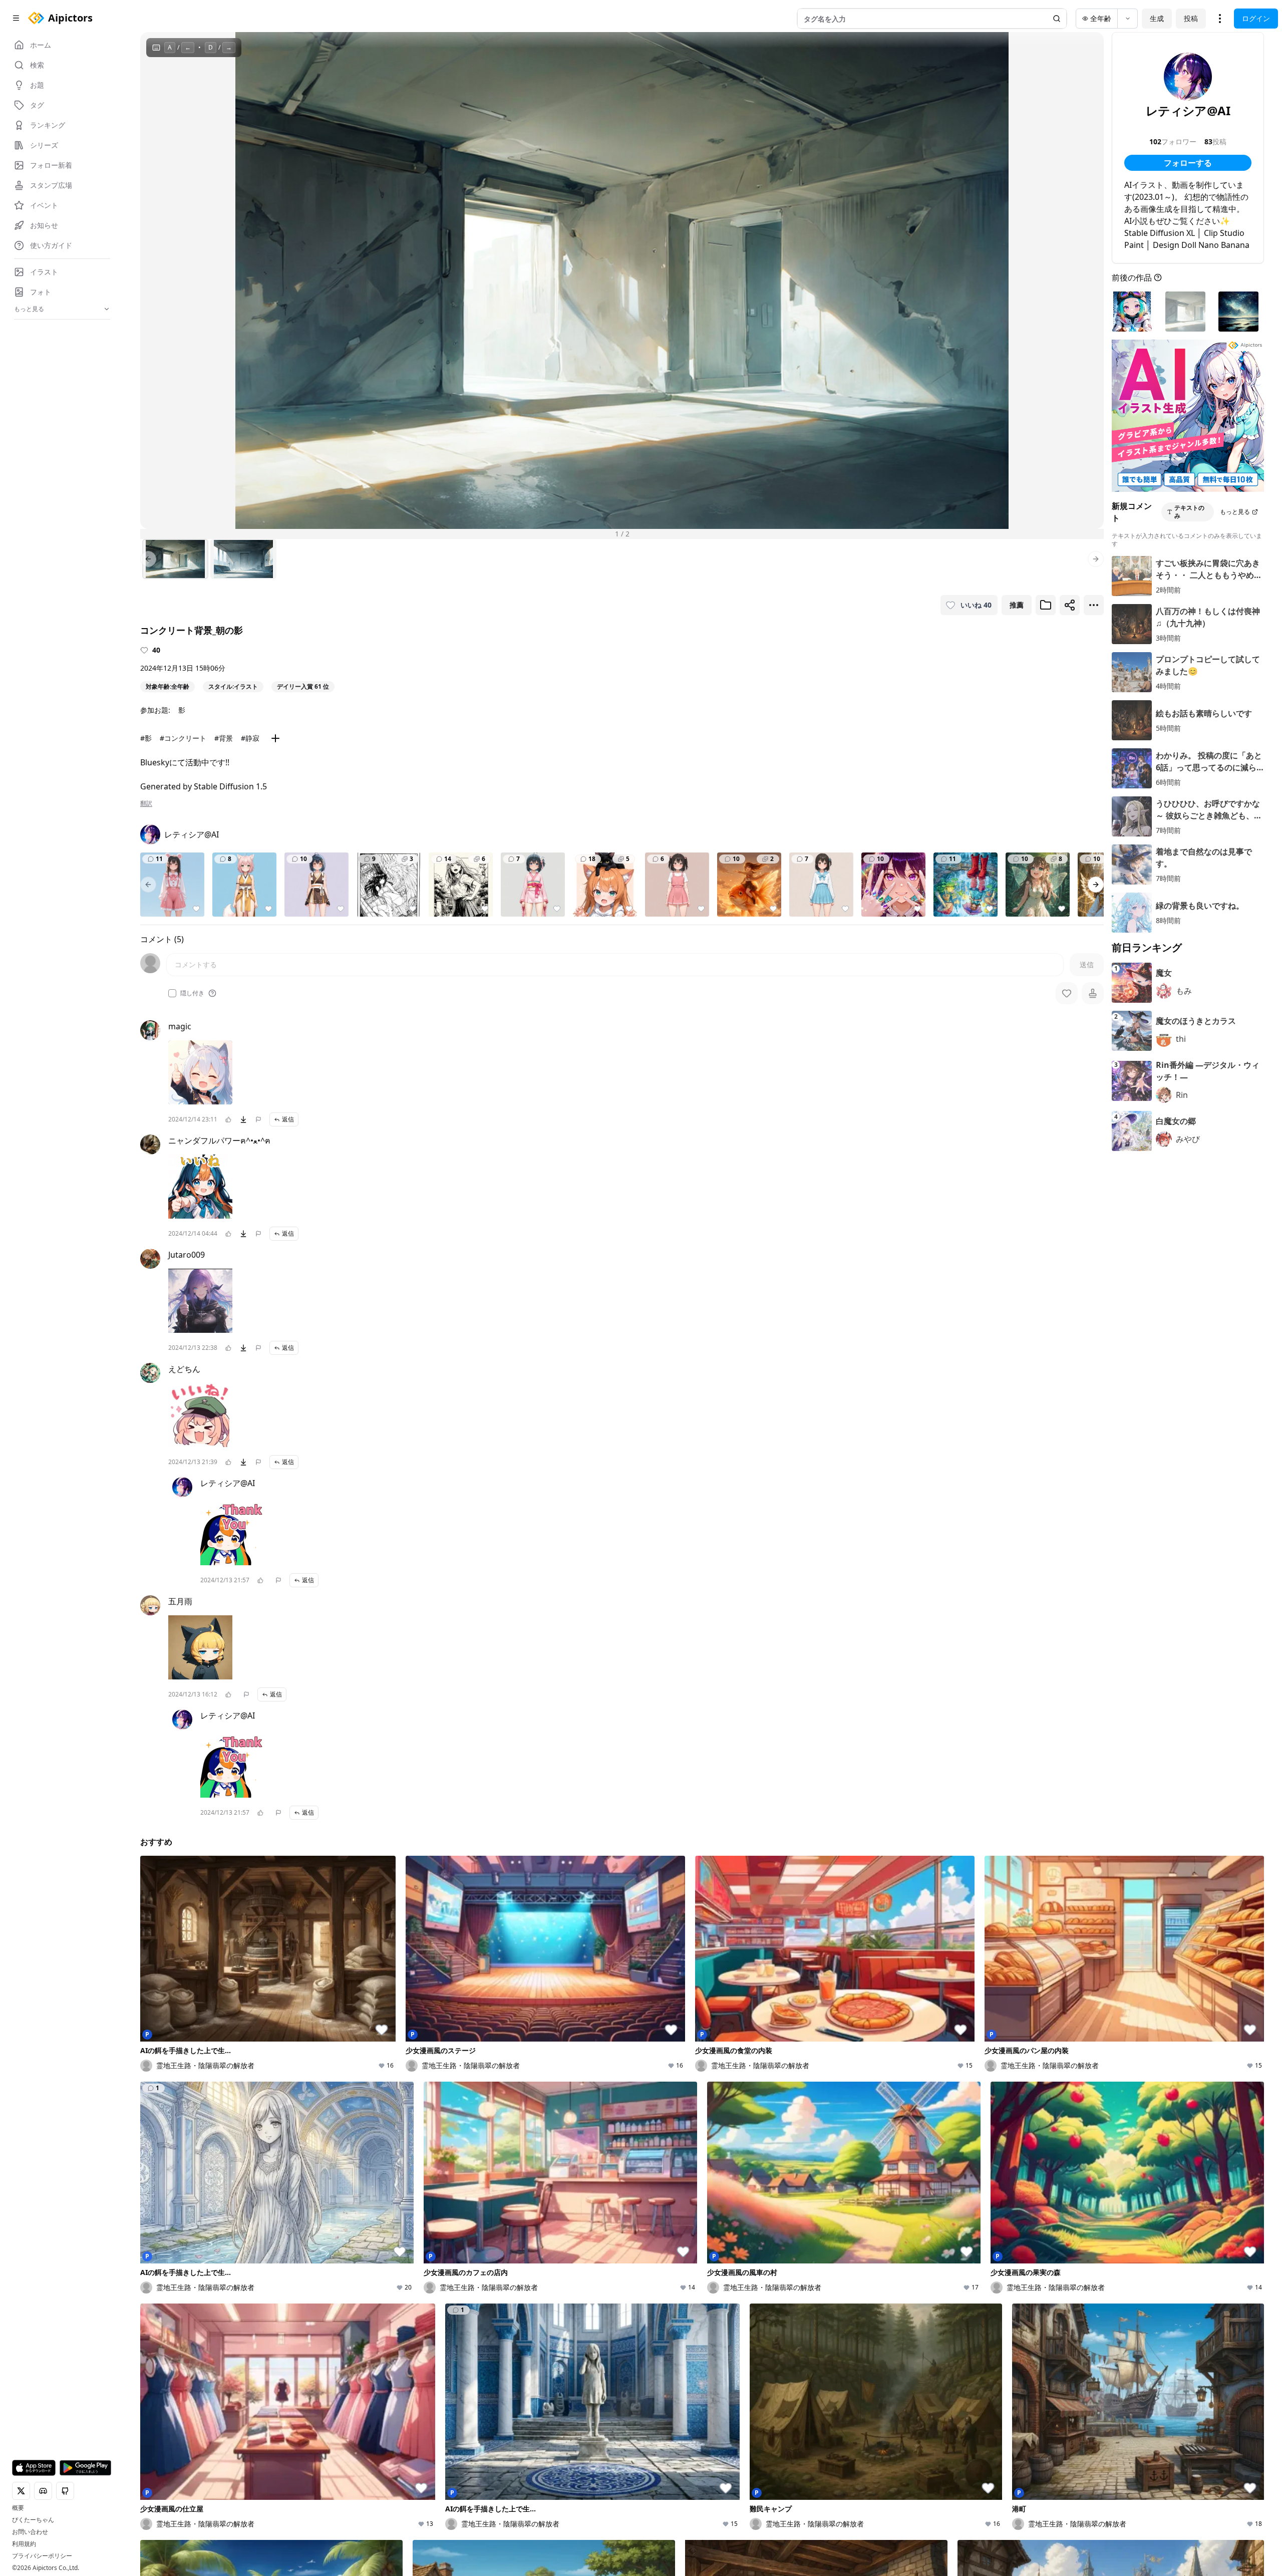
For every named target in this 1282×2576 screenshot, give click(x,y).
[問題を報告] (258, 1119)
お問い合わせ (30, 2532)
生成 (1157, 18)
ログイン (1256, 18)
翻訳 (146, 803)
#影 (146, 738)
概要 (18, 2508)
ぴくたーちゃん (33, 2520)
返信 (288, 1119)
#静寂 (250, 738)
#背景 (224, 738)
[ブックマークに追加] (1046, 605)
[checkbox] (172, 993)
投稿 (1191, 18)
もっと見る (1235, 512)
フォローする (1188, 163)
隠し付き (192, 993)
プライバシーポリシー (42, 2556)
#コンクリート (183, 738)
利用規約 (24, 2544)
